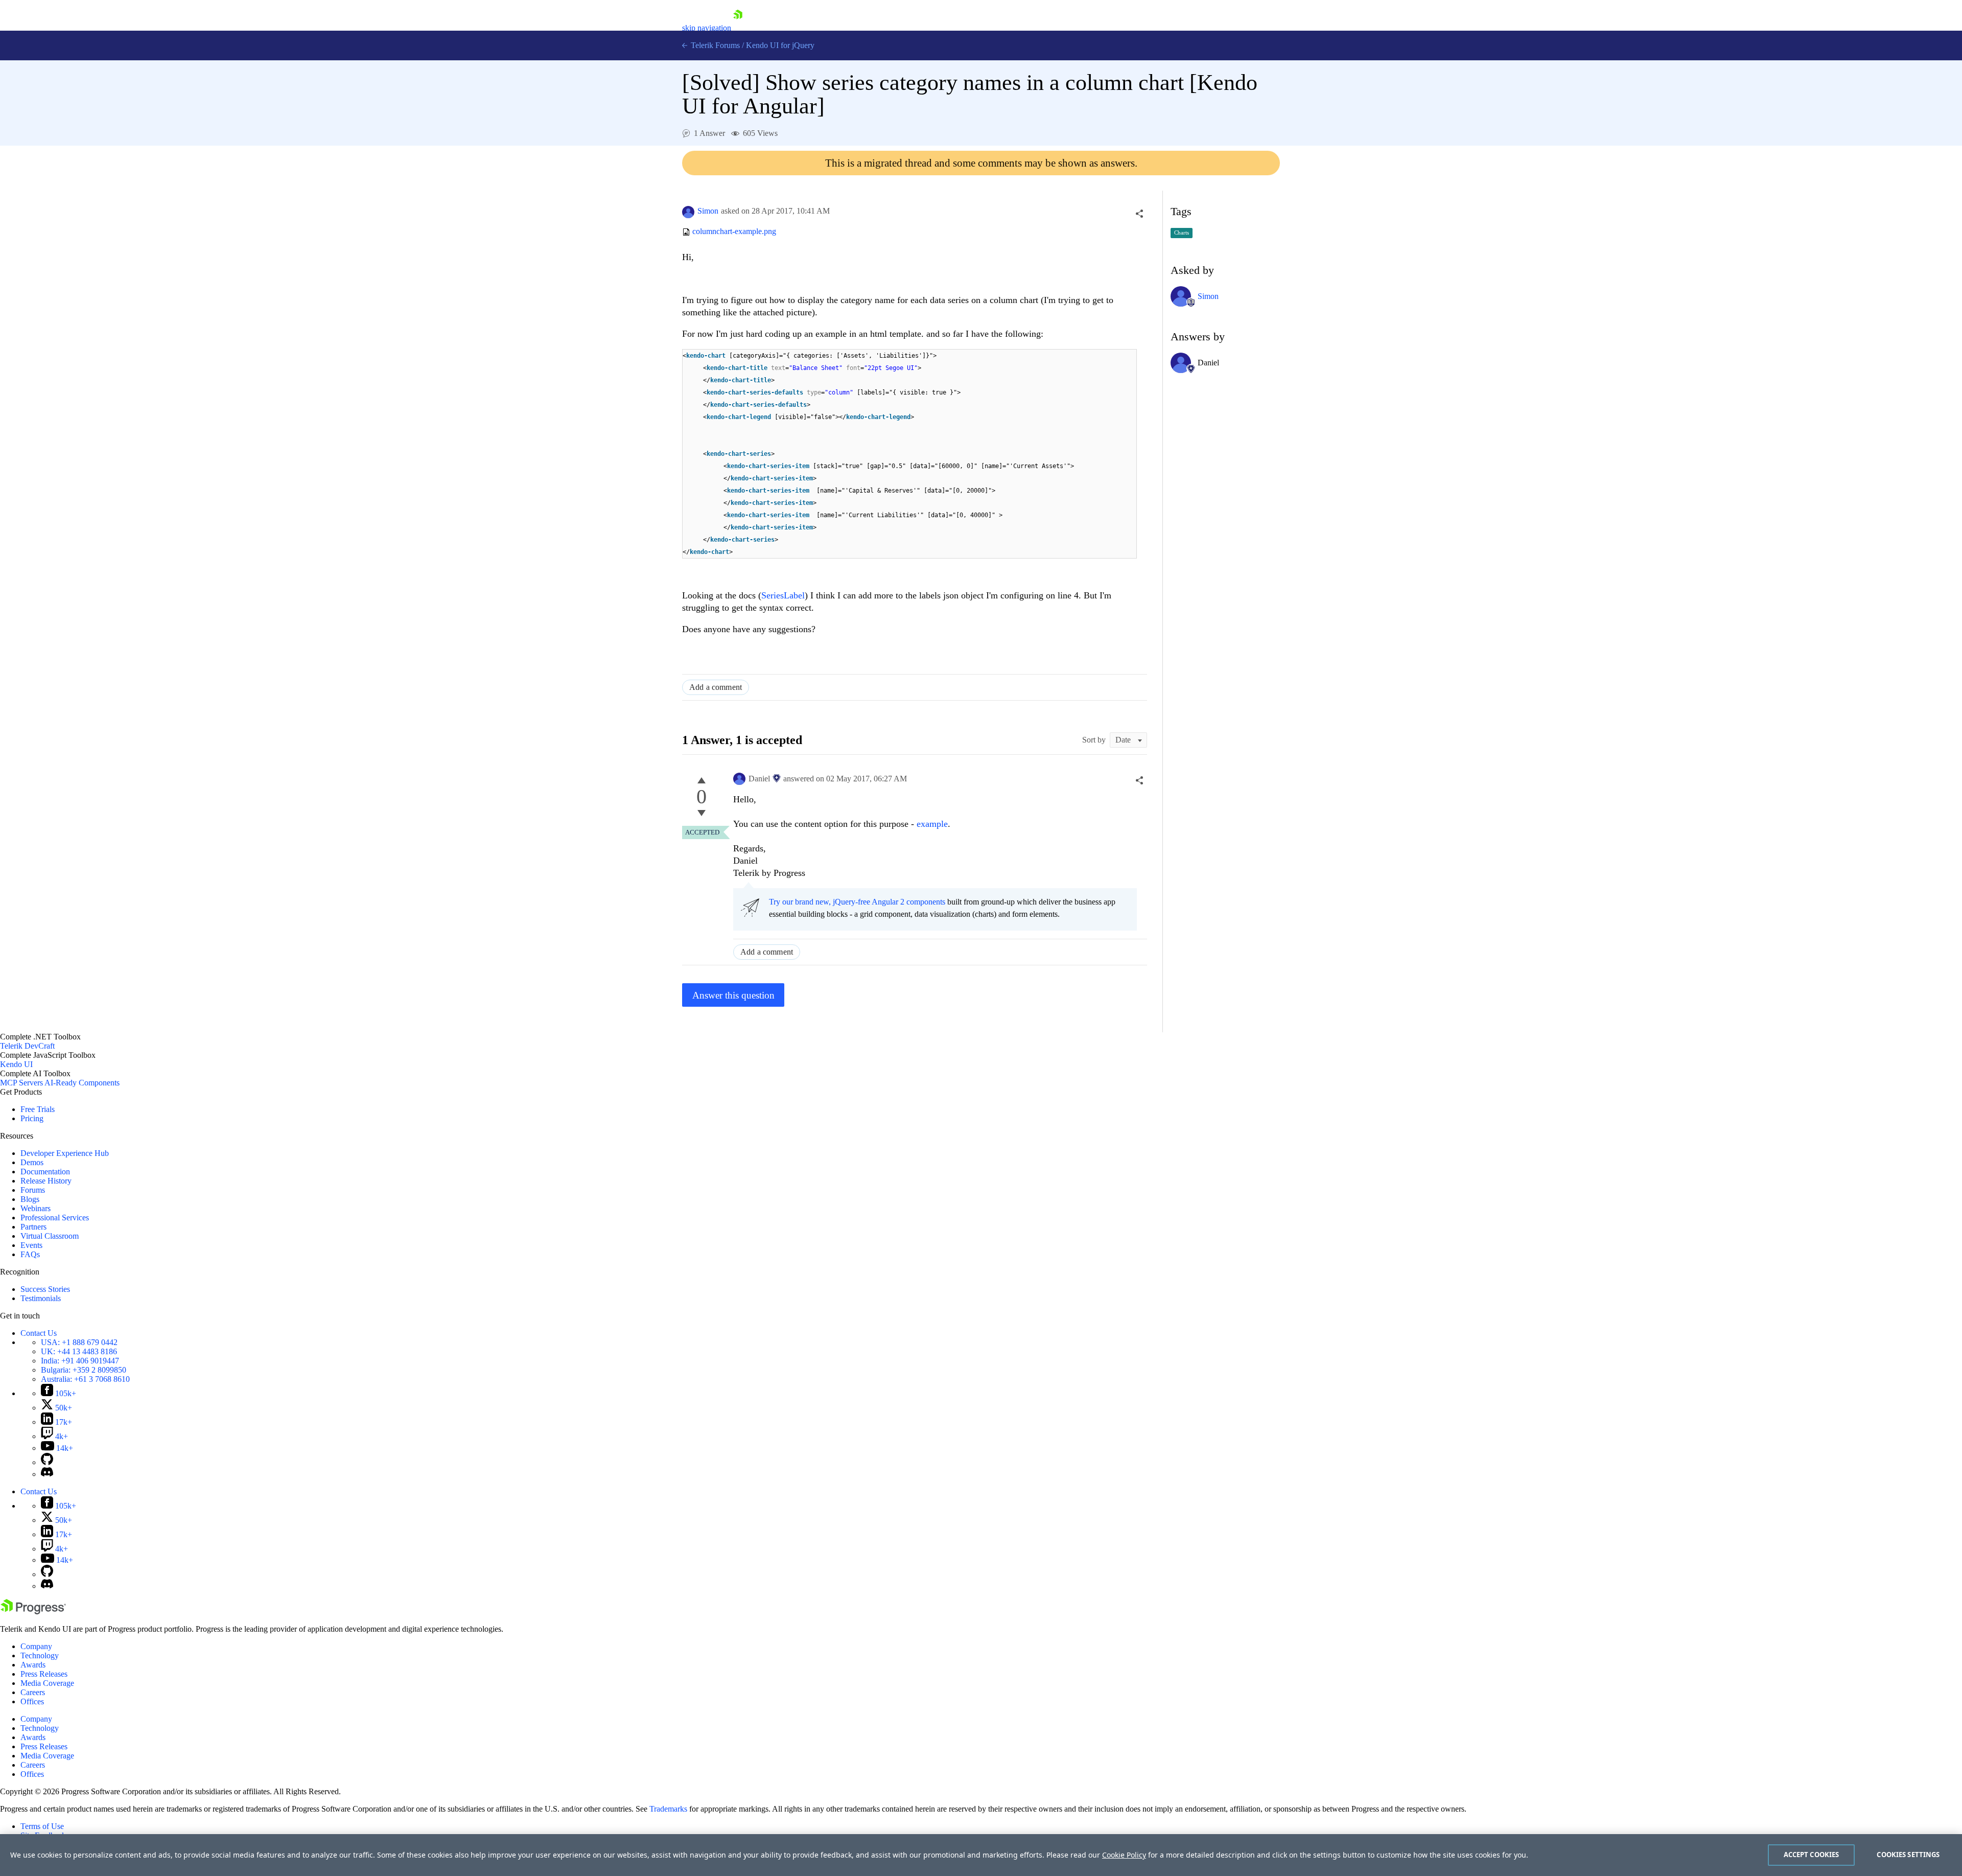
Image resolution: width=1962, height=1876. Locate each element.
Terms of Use (42, 1826)
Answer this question (733, 995)
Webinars (36, 1208)
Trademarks (668, 1809)
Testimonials (41, 1298)
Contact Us (39, 1333)
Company (36, 1646)
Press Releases (44, 1674)
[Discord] (47, 1474)
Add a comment (716, 687)
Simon (708, 211)
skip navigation (707, 28)
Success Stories (45, 1289)
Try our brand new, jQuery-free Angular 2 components (857, 902)
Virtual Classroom (50, 1236)
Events (31, 1245)
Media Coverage (47, 1683)
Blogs (30, 1199)
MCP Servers (21, 1083)
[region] (981, 1855)
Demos (32, 1162)
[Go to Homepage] (738, 28)
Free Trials (38, 1109)
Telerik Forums (714, 45)
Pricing (32, 1118)
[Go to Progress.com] (33, 1612)
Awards (33, 1665)
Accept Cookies (1812, 1855)
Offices (32, 1701)
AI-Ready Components (82, 1083)
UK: (79, 1351)
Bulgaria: (84, 1370)
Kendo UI (16, 1064)
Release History (46, 1181)
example (932, 824)
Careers (33, 1692)
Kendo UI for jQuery (780, 45)
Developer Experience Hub (65, 1153)
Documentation (45, 1172)
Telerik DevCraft (27, 1046)
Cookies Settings (1908, 1855)
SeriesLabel (783, 595)
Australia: (85, 1379)
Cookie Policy (1124, 1855)
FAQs (30, 1254)
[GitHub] (47, 1462)
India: (80, 1361)
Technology (40, 1655)
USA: (79, 1342)
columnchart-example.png (734, 232)
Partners (33, 1227)
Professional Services (55, 1218)
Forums (33, 1190)
